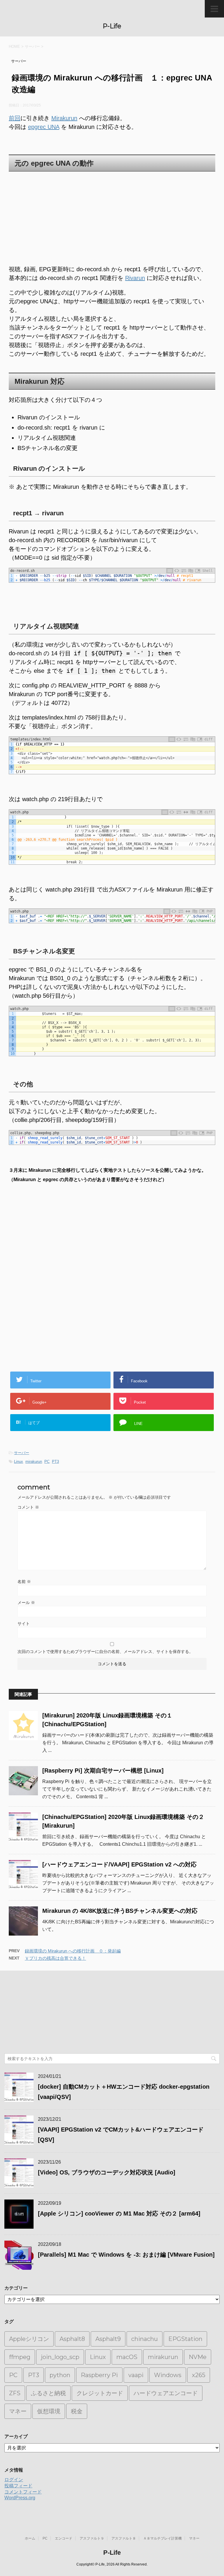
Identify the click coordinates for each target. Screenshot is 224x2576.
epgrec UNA (44, 127)
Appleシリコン (29, 2339)
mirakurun (34, 1462)
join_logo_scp (60, 2357)
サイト (24, 1624)
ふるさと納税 (48, 2393)
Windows (168, 2375)
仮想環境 (49, 2411)
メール (26, 1603)
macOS (127, 2357)
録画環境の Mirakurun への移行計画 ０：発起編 (73, 1951)
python (60, 2375)
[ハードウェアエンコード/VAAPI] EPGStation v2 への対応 (119, 1864)
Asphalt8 (72, 2339)
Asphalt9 (108, 2339)
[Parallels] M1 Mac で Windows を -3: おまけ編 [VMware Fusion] (126, 2255)
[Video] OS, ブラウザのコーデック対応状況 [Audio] (107, 2172)
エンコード (64, 2538)
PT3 (55, 1462)
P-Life (112, 26)
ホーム (30, 2538)
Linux (19, 1462)
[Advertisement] (112, 218)
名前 (24, 1582)
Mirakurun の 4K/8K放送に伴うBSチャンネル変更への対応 (120, 1911)
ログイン (14, 2480)
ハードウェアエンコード (166, 2393)
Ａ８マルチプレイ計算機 (162, 2538)
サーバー (22, 1453)
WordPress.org (20, 2498)
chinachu (145, 2339)
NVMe (198, 2357)
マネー (18, 2411)
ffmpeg (20, 2357)
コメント (28, 1507)
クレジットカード (100, 2393)
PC (47, 1462)
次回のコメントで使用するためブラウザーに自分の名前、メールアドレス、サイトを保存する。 (105, 1652)
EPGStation (185, 2339)
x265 (199, 2375)
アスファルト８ (124, 2538)
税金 (77, 2411)
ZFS (15, 2393)
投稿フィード (18, 2486)
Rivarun (135, 278)
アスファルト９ (92, 2538)
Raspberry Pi (99, 2375)
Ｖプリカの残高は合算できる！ (55, 1958)
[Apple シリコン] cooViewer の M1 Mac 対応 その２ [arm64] (119, 2213)
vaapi (136, 2375)
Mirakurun (64, 118)
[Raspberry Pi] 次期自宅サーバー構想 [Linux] (103, 1771)
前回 (15, 118)
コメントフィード (23, 2492)
